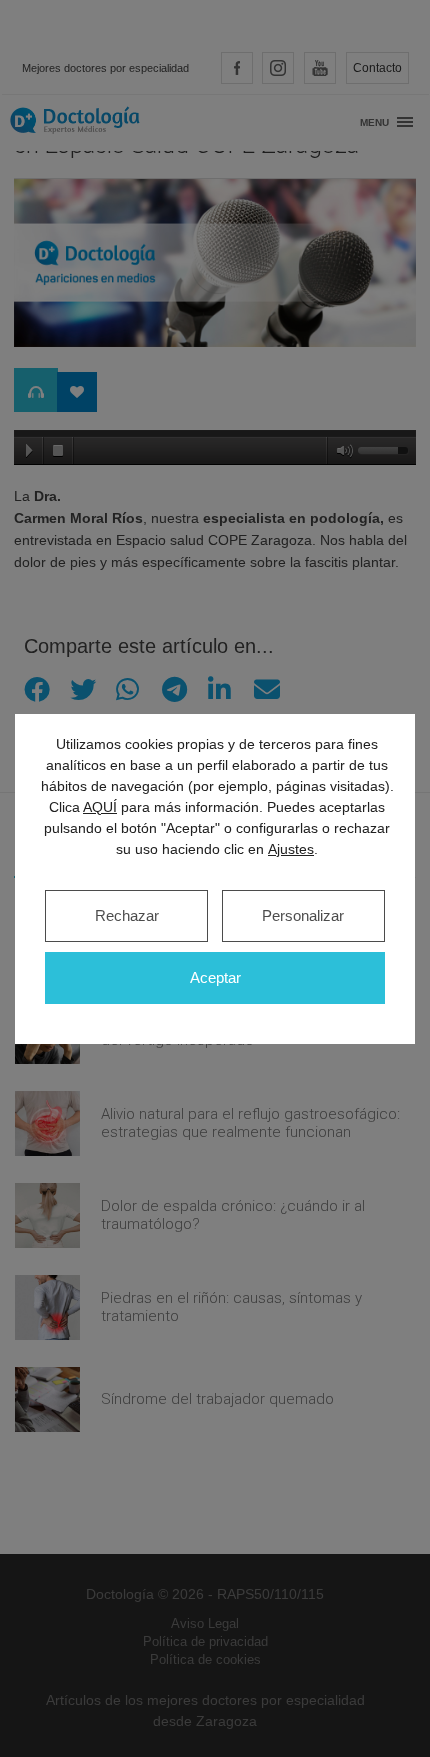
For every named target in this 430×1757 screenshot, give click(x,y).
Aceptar (215, 977)
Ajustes (291, 849)
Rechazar (127, 915)
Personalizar (303, 915)
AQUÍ (100, 807)
